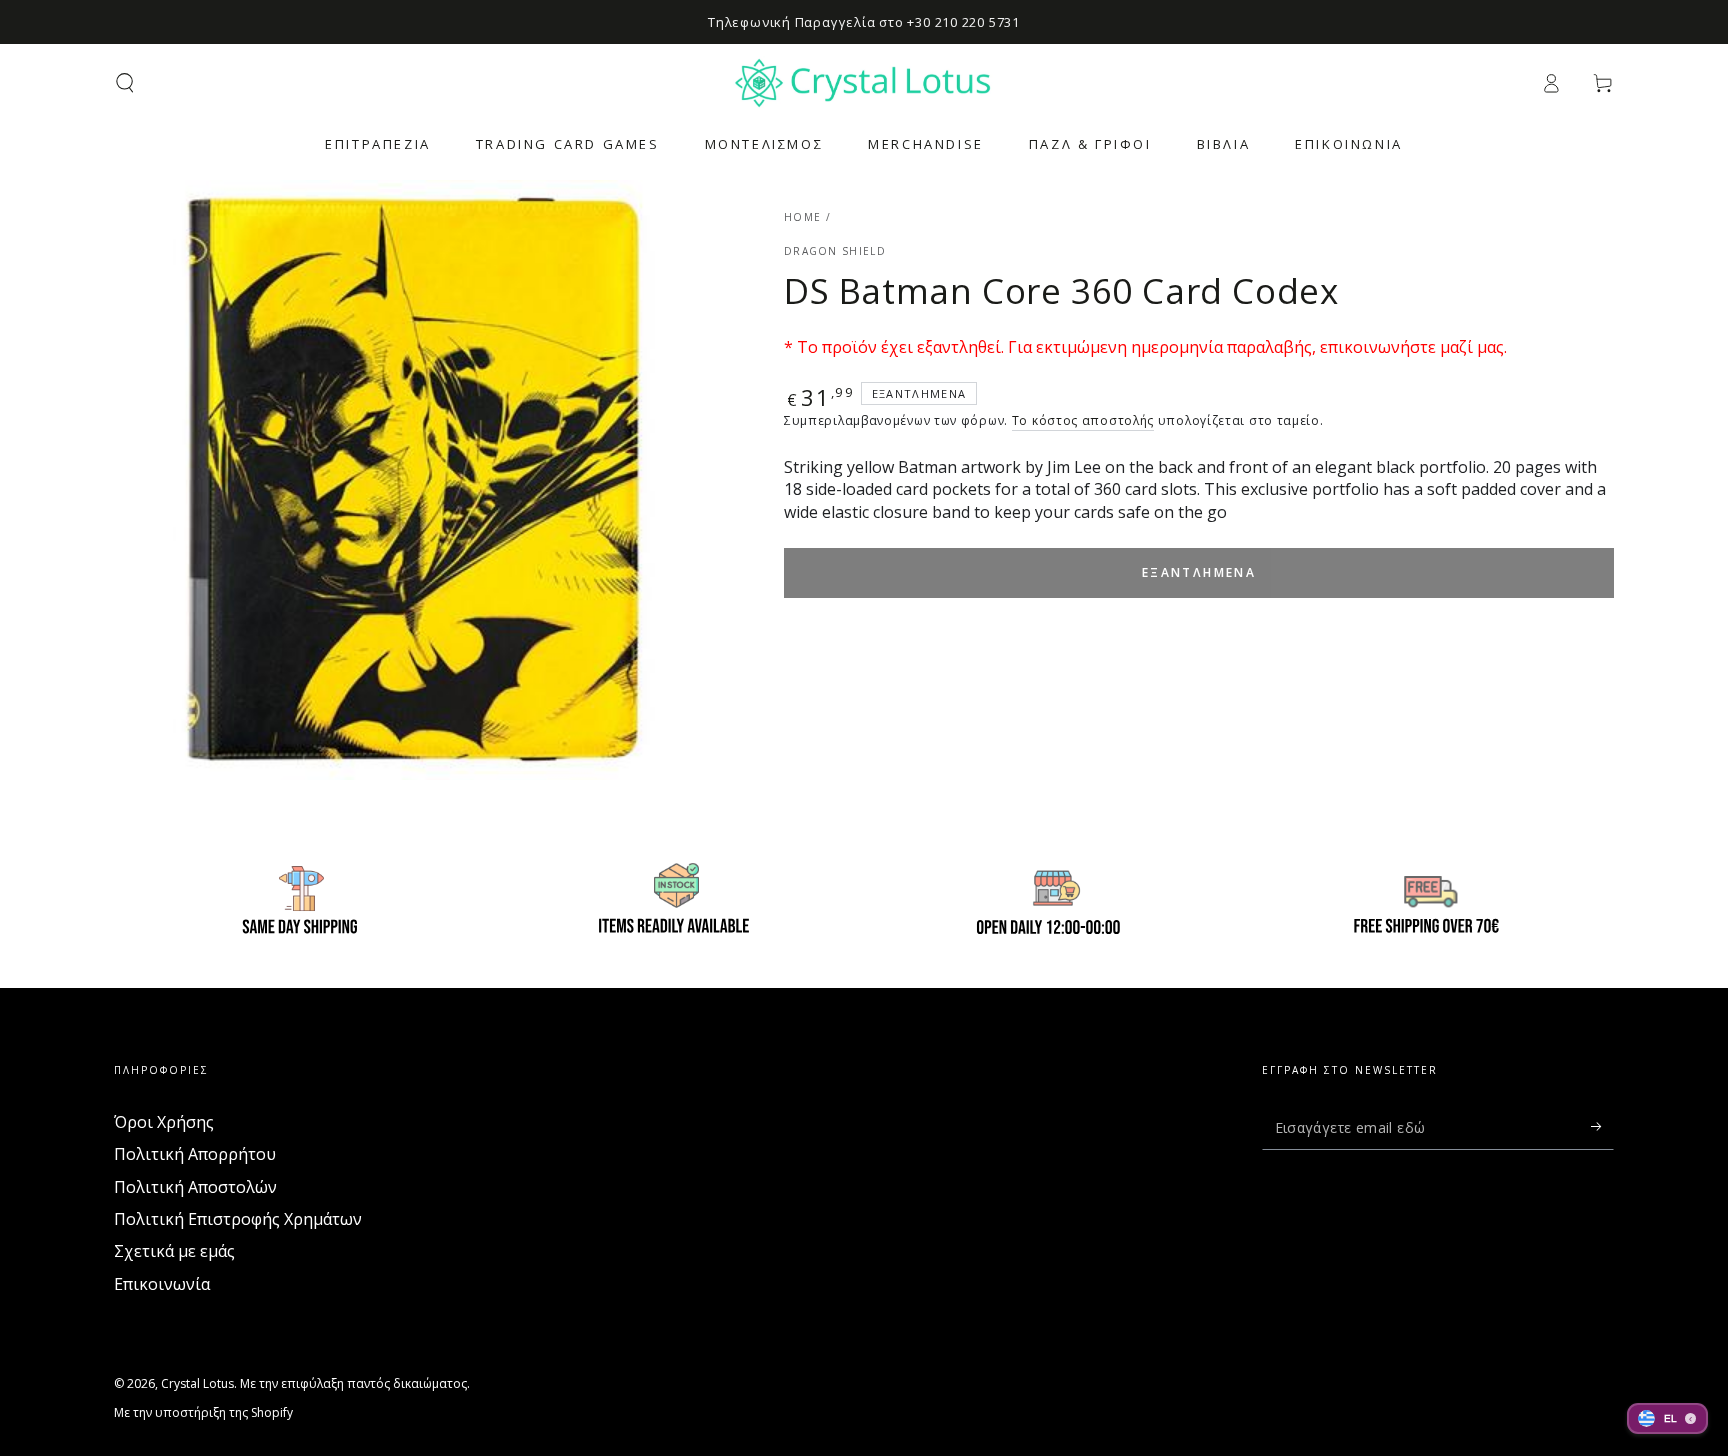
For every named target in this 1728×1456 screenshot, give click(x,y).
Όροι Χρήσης (164, 1122)
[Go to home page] (864, 83)
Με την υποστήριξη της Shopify (203, 1413)
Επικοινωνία (162, 1284)
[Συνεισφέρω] (1602, 1127)
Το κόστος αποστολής (1083, 420)
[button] (125, 83)
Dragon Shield (835, 251)
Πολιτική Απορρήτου (195, 1154)
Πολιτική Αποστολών (195, 1187)
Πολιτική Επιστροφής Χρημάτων (238, 1219)
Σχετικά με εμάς (174, 1251)
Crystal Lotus (197, 1383)
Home (802, 217)
